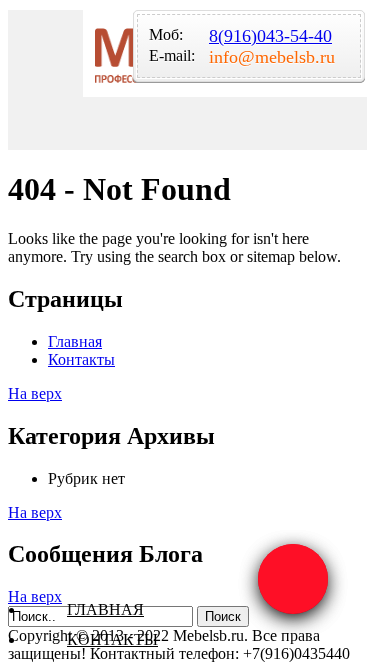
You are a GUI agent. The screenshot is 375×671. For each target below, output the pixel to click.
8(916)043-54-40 (270, 36)
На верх (35, 393)
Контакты (112, 639)
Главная (105, 609)
